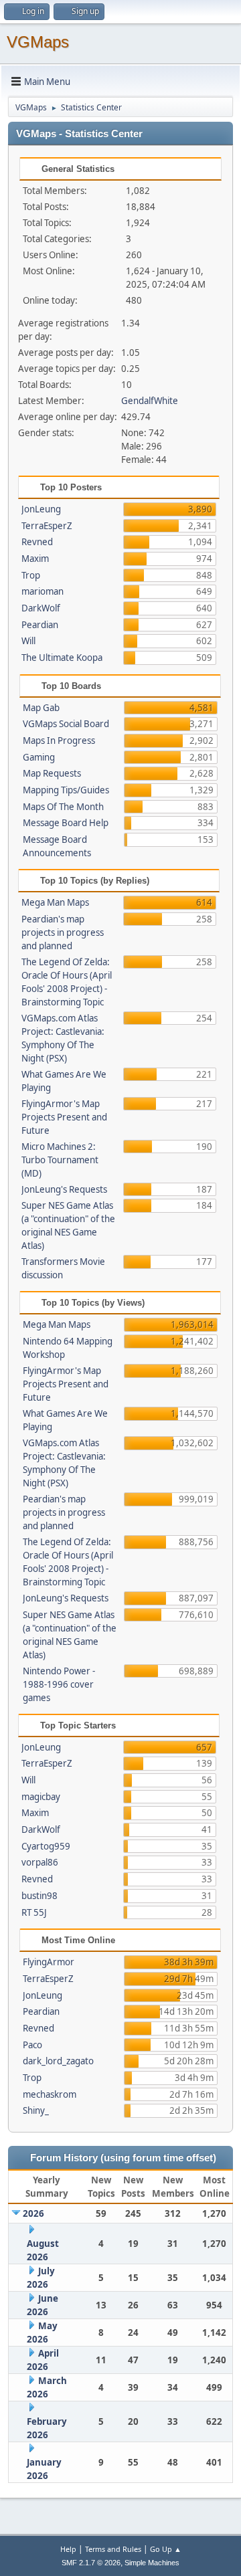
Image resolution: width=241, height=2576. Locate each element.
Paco (32, 2045)
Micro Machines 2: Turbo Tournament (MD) (60, 1160)
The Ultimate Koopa (62, 658)
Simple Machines (152, 2563)
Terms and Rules (113, 2549)
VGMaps (38, 42)
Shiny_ (36, 2110)
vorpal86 (40, 1862)
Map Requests (52, 773)
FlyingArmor (49, 1962)
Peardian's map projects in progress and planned (63, 932)
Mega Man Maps (55, 902)
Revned (37, 542)
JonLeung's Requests (64, 1189)
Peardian (40, 625)
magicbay (41, 1797)
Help (68, 2549)
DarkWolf (41, 608)
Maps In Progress (59, 740)
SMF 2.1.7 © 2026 (91, 2563)
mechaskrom (50, 2094)
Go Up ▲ (166, 2549)
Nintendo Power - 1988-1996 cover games (59, 1684)
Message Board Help (66, 823)
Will (28, 641)
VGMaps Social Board (66, 724)
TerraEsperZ (47, 526)
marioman (43, 591)
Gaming (39, 757)
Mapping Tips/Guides (66, 790)
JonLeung (41, 509)
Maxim (35, 559)
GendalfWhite (150, 401)
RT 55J (34, 1912)
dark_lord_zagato (58, 2061)
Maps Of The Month (63, 807)
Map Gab (41, 708)
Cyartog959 (46, 1846)
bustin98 (39, 1896)
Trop (31, 575)
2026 (33, 2213)
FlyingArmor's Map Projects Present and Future (64, 1117)
